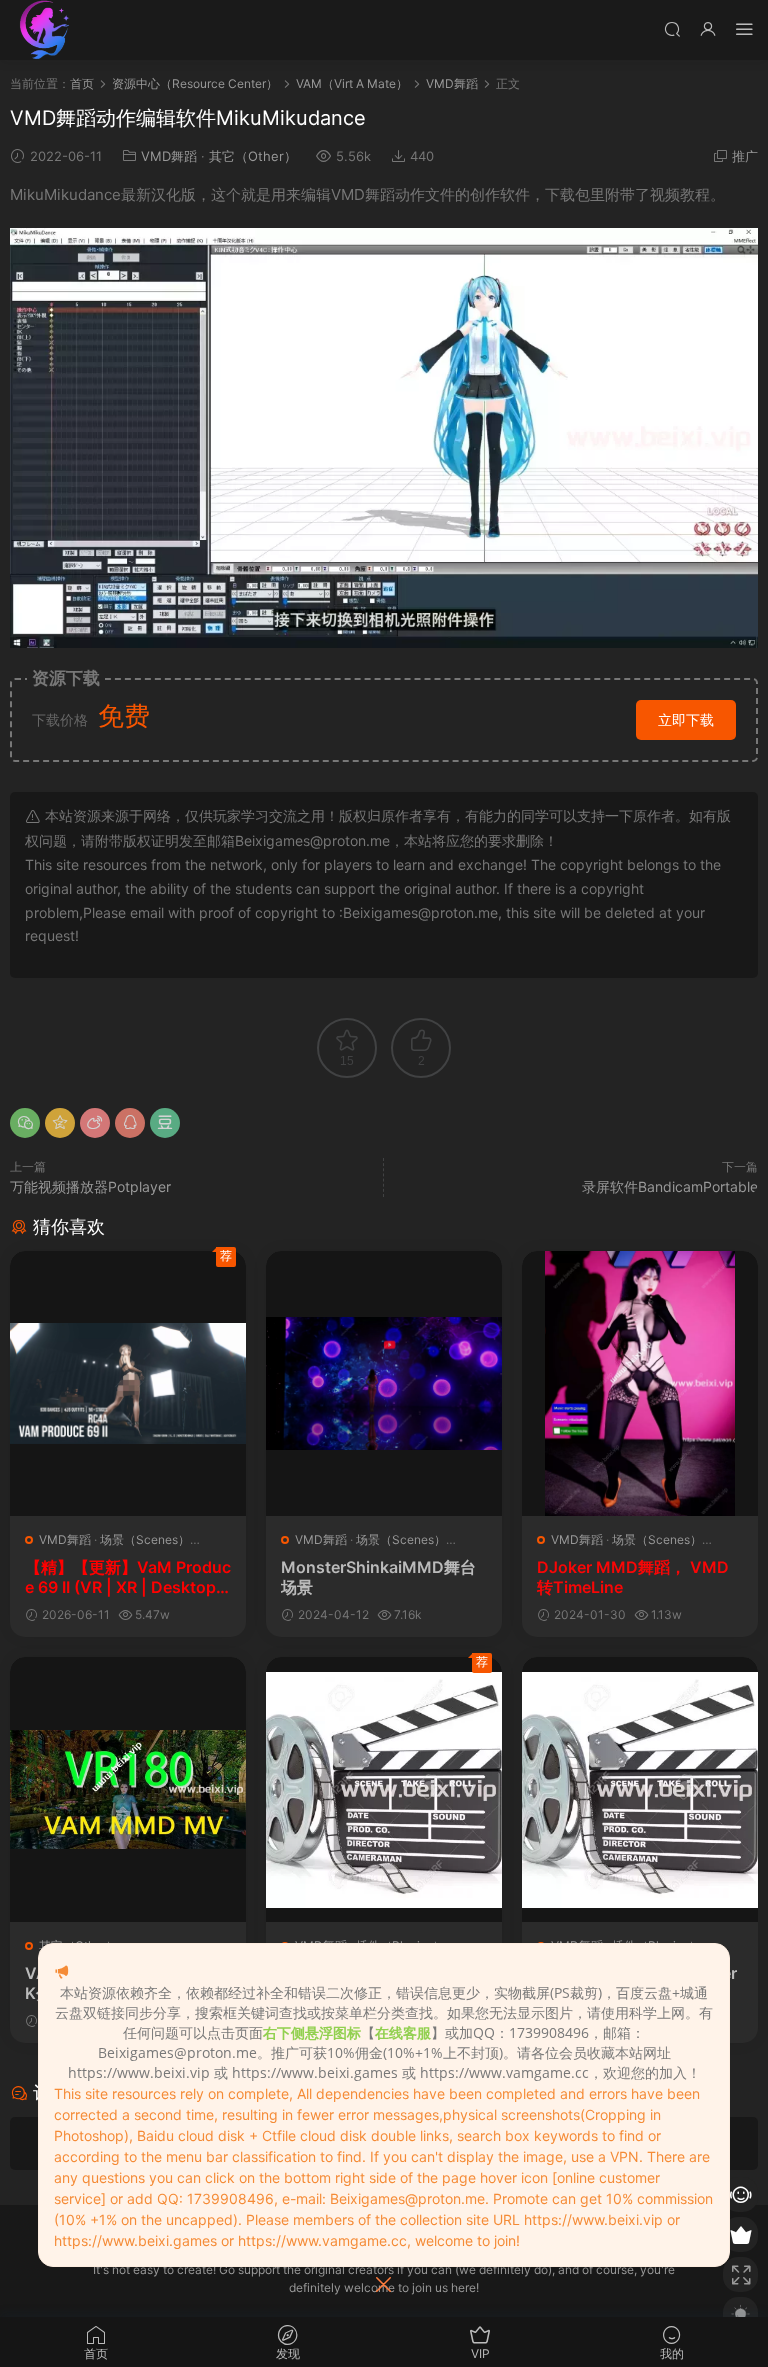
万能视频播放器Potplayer (90, 1186)
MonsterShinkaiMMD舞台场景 (378, 1577)
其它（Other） (253, 156)
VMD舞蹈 (169, 156)
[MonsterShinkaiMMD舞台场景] (384, 1383)
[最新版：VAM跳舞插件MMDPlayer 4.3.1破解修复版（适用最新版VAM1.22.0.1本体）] (384, 1789)
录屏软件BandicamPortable (670, 1186)
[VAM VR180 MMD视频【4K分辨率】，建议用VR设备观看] (128, 1789)
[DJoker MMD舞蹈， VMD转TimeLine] (640, 1383)
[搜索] (672, 28)
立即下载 (686, 719)
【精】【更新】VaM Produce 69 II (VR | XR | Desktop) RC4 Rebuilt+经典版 (128, 1577)
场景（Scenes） (145, 1539)
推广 (745, 156)
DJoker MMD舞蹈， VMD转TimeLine (633, 1577)
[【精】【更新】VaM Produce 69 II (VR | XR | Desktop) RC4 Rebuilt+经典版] (128, 1383)
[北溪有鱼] (45, 30)
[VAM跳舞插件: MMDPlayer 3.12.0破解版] (640, 1789)
